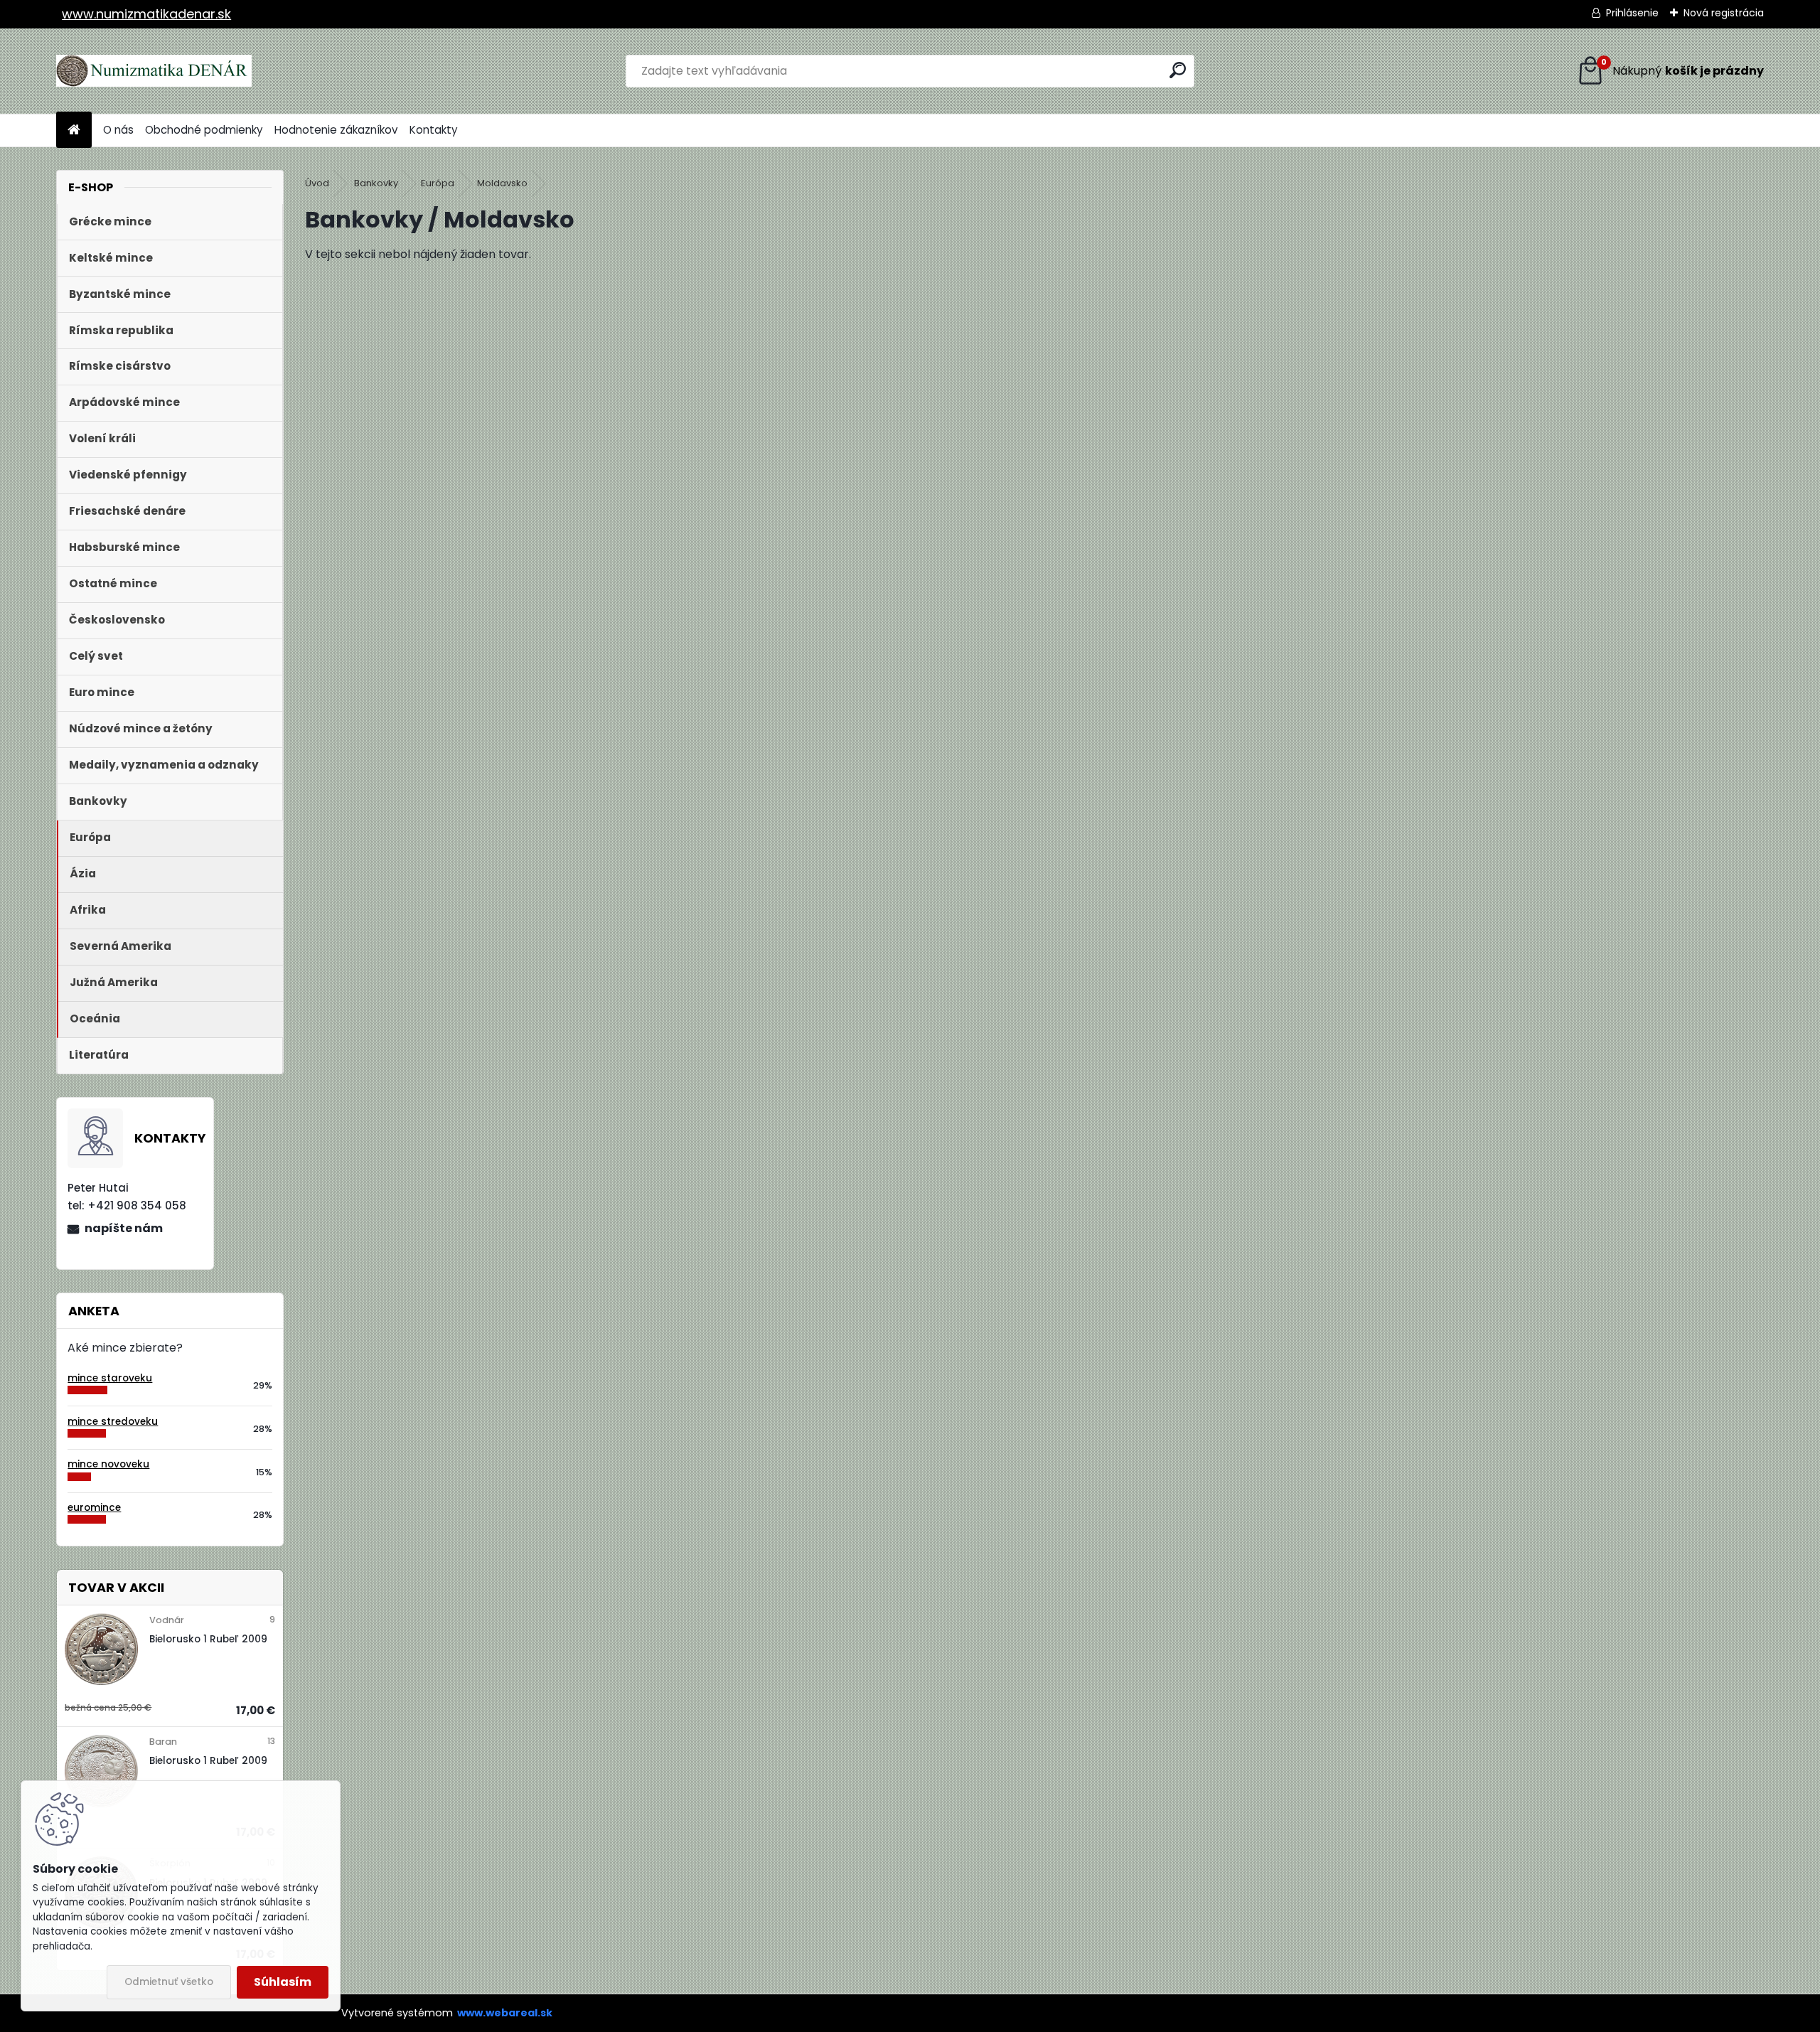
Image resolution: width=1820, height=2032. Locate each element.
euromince (94, 1508)
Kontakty (434, 130)
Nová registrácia (1724, 13)
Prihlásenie (1632, 13)
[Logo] (154, 71)
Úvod (317, 183)
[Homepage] (74, 130)
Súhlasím (283, 1982)
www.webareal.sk (505, 2013)
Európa (438, 183)
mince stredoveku (113, 1422)
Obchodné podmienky (204, 130)
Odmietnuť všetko (169, 1982)
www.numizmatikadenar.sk (146, 14)
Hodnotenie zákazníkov (336, 130)
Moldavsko (502, 183)
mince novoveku (108, 1464)
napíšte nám (124, 1228)
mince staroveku (110, 1378)
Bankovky (376, 183)
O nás (118, 130)
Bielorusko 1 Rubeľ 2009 (208, 1639)
